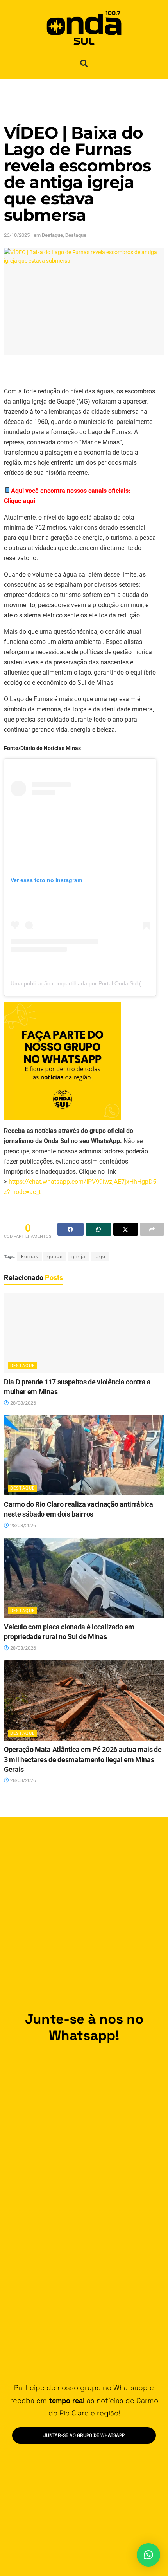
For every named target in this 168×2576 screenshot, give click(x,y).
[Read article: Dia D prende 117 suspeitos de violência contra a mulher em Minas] (84, 1333)
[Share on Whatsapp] (99, 1229)
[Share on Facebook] (71, 1229)
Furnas (30, 1257)
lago (100, 1257)
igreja (79, 1257)
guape (55, 1257)
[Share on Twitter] (126, 1229)
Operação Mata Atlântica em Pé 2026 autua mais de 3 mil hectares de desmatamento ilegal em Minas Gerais (83, 1759)
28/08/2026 (22, 1403)
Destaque (52, 235)
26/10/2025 (17, 235)
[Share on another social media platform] (152, 1229)
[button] (84, 63)
